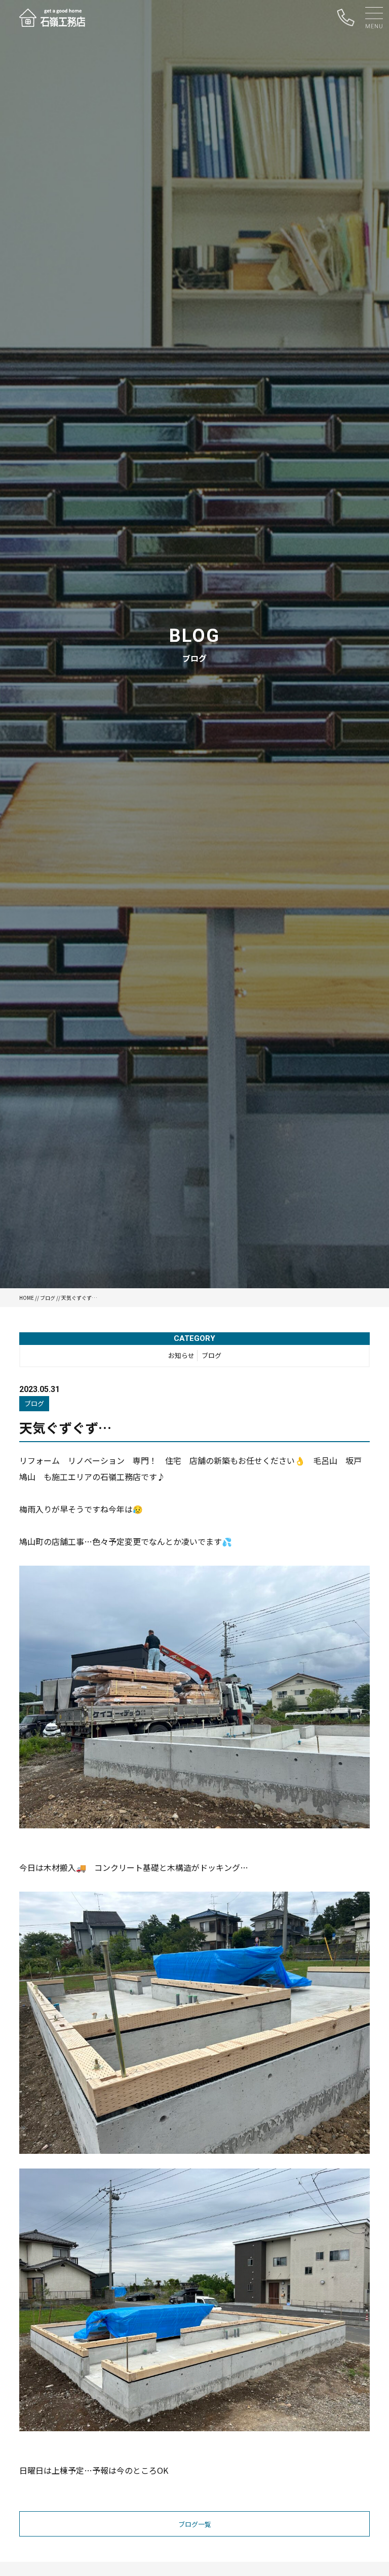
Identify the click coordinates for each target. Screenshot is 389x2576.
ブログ (48, 1298)
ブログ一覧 (195, 2524)
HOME (27, 1298)
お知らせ (181, 1355)
